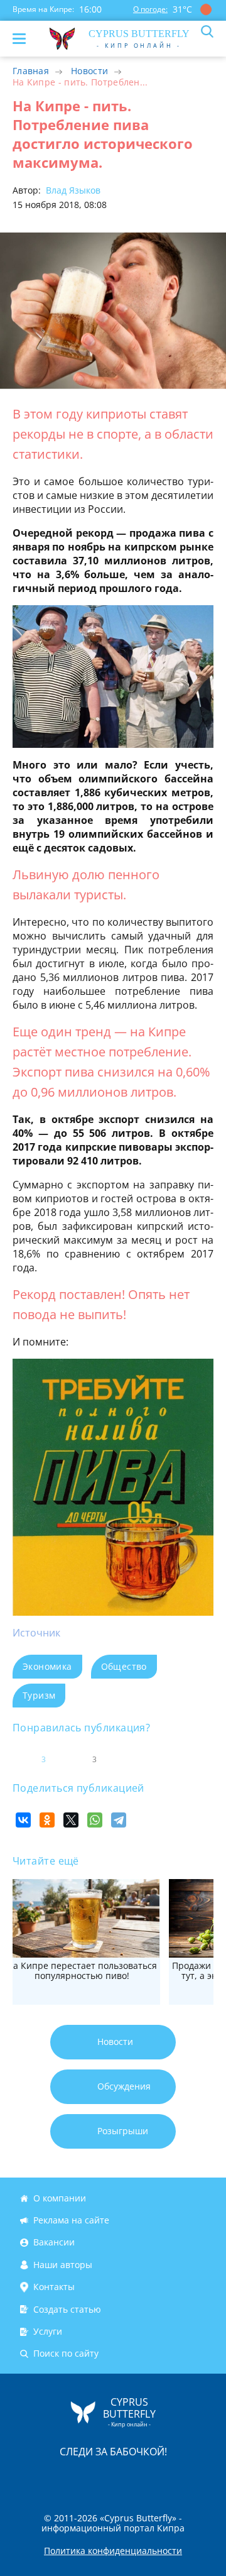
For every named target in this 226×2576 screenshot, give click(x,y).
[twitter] (100, 2478)
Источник (36, 1633)
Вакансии (54, 2243)
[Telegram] (119, 1820)
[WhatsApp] (95, 1820)
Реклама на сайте (71, 2220)
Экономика (47, 1666)
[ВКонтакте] (23, 1820)
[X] (71, 1820)
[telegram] (129, 2478)
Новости (89, 71)
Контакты (54, 2287)
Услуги (48, 2331)
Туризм (39, 1695)
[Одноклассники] (47, 1820)
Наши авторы (63, 2265)
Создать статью (67, 2309)
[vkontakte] (158, 2478)
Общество (124, 1666)
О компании (60, 2198)
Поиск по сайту (66, 2353)
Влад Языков (72, 190)
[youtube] (185, 2478)
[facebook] (42, 2478)
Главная (31, 71)
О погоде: (150, 9)
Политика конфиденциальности (113, 2551)
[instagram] (71, 2478)
